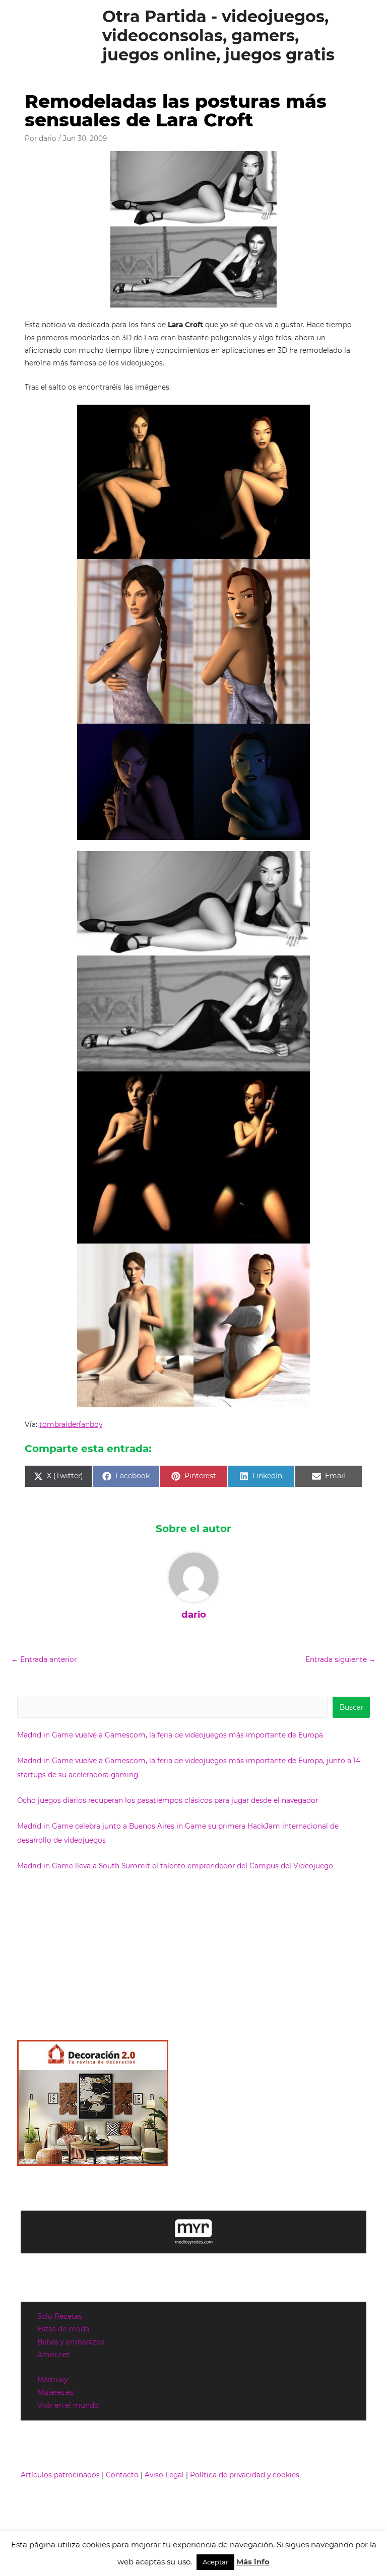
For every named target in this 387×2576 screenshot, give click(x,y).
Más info (253, 2562)
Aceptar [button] (215, 2562)
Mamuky (52, 2380)
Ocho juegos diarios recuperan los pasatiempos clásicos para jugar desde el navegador (168, 1800)
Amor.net (54, 2355)
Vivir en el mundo (68, 2405)
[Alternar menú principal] (367, 36)
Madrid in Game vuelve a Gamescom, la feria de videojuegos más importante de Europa (170, 1735)
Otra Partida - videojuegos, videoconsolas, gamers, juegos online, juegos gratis (218, 36)
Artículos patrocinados (60, 2475)
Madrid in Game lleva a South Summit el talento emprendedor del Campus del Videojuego (175, 1866)
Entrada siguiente (341, 1659)
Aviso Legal (164, 2475)
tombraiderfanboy (71, 1424)
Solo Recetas (60, 2316)
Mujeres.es (55, 2392)
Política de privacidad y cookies (245, 2475)
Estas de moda (63, 2329)
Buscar (351, 1707)
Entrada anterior (44, 1659)
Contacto (122, 2475)
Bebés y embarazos (71, 2342)
